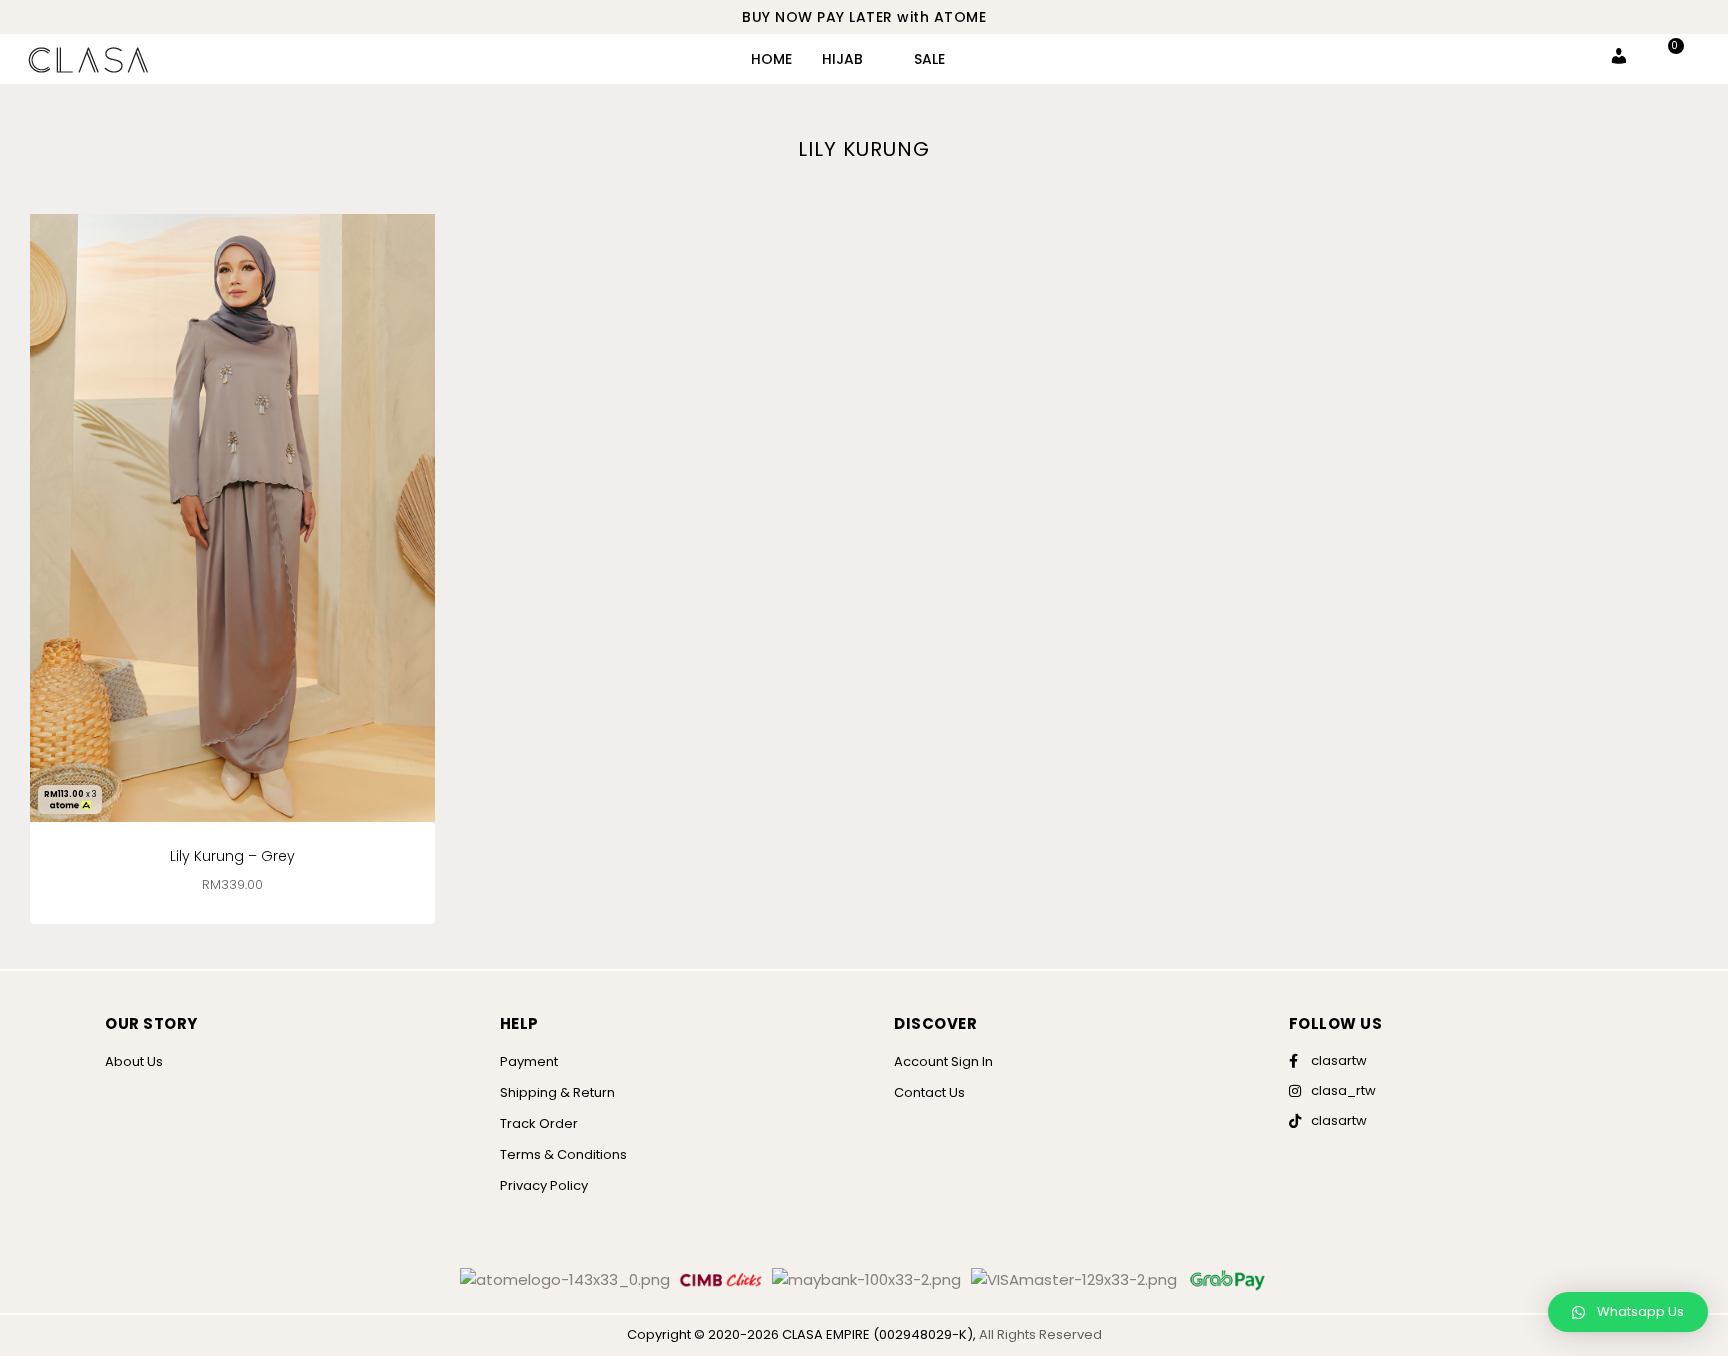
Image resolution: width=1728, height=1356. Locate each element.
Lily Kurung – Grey (232, 856)
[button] (1628, 1312)
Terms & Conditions (563, 1154)
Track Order (539, 1123)
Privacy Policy (544, 1185)
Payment (529, 1061)
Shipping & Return (557, 1092)
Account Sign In (943, 1061)
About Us (134, 1061)
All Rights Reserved (1040, 1334)
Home (771, 59)
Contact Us (929, 1092)
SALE (929, 59)
